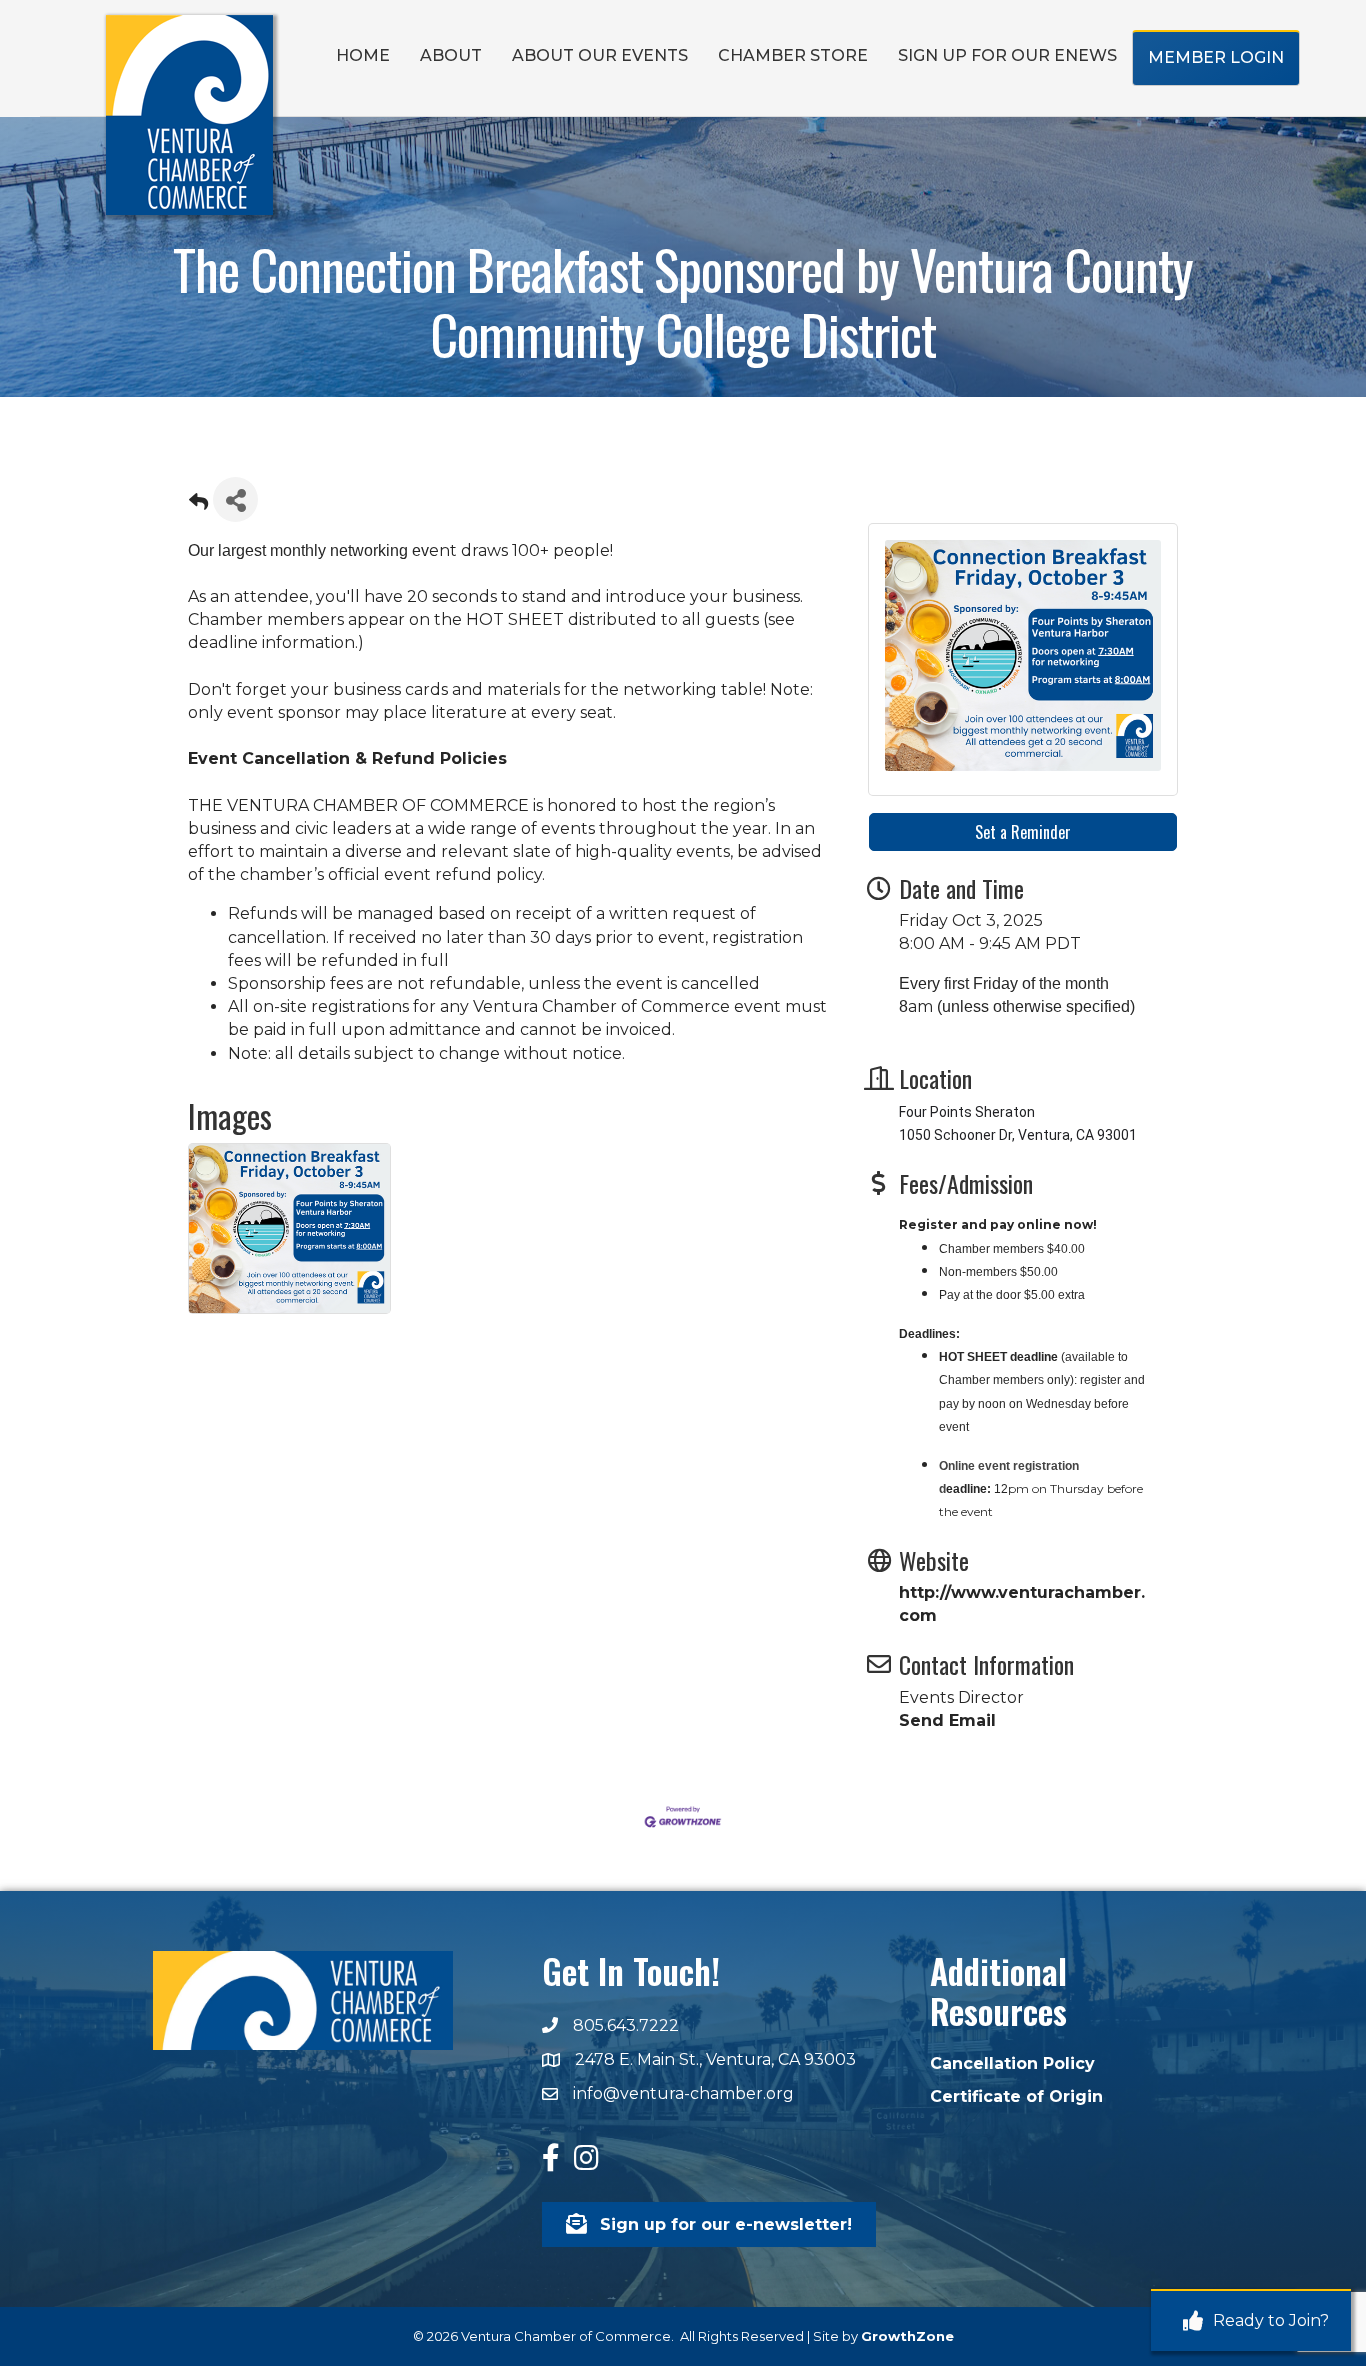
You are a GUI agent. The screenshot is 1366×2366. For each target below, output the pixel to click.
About (451, 55)
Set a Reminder (1023, 832)
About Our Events (600, 55)
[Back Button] (198, 505)
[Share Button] (235, 499)
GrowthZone (907, 2336)
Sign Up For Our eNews (1007, 55)
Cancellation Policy (1012, 2063)
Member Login (1216, 57)
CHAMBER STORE (793, 55)
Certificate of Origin (1016, 2096)
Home (363, 55)
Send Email (947, 1720)
